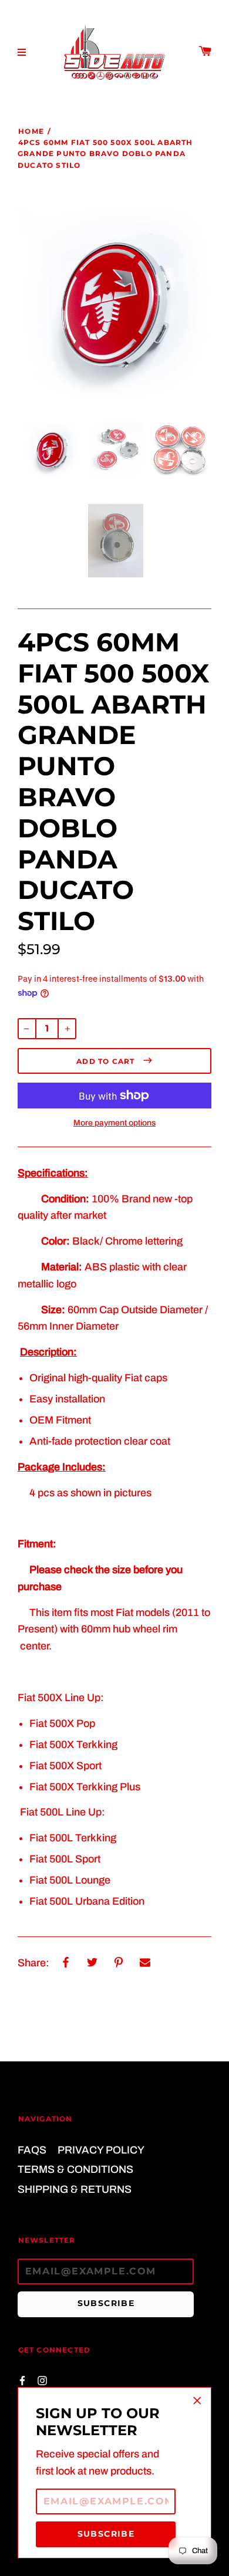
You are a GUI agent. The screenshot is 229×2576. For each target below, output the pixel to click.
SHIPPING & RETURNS (75, 2189)
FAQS (32, 2150)
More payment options (114, 1123)
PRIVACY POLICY (101, 2150)
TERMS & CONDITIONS (75, 2169)
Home (31, 131)
